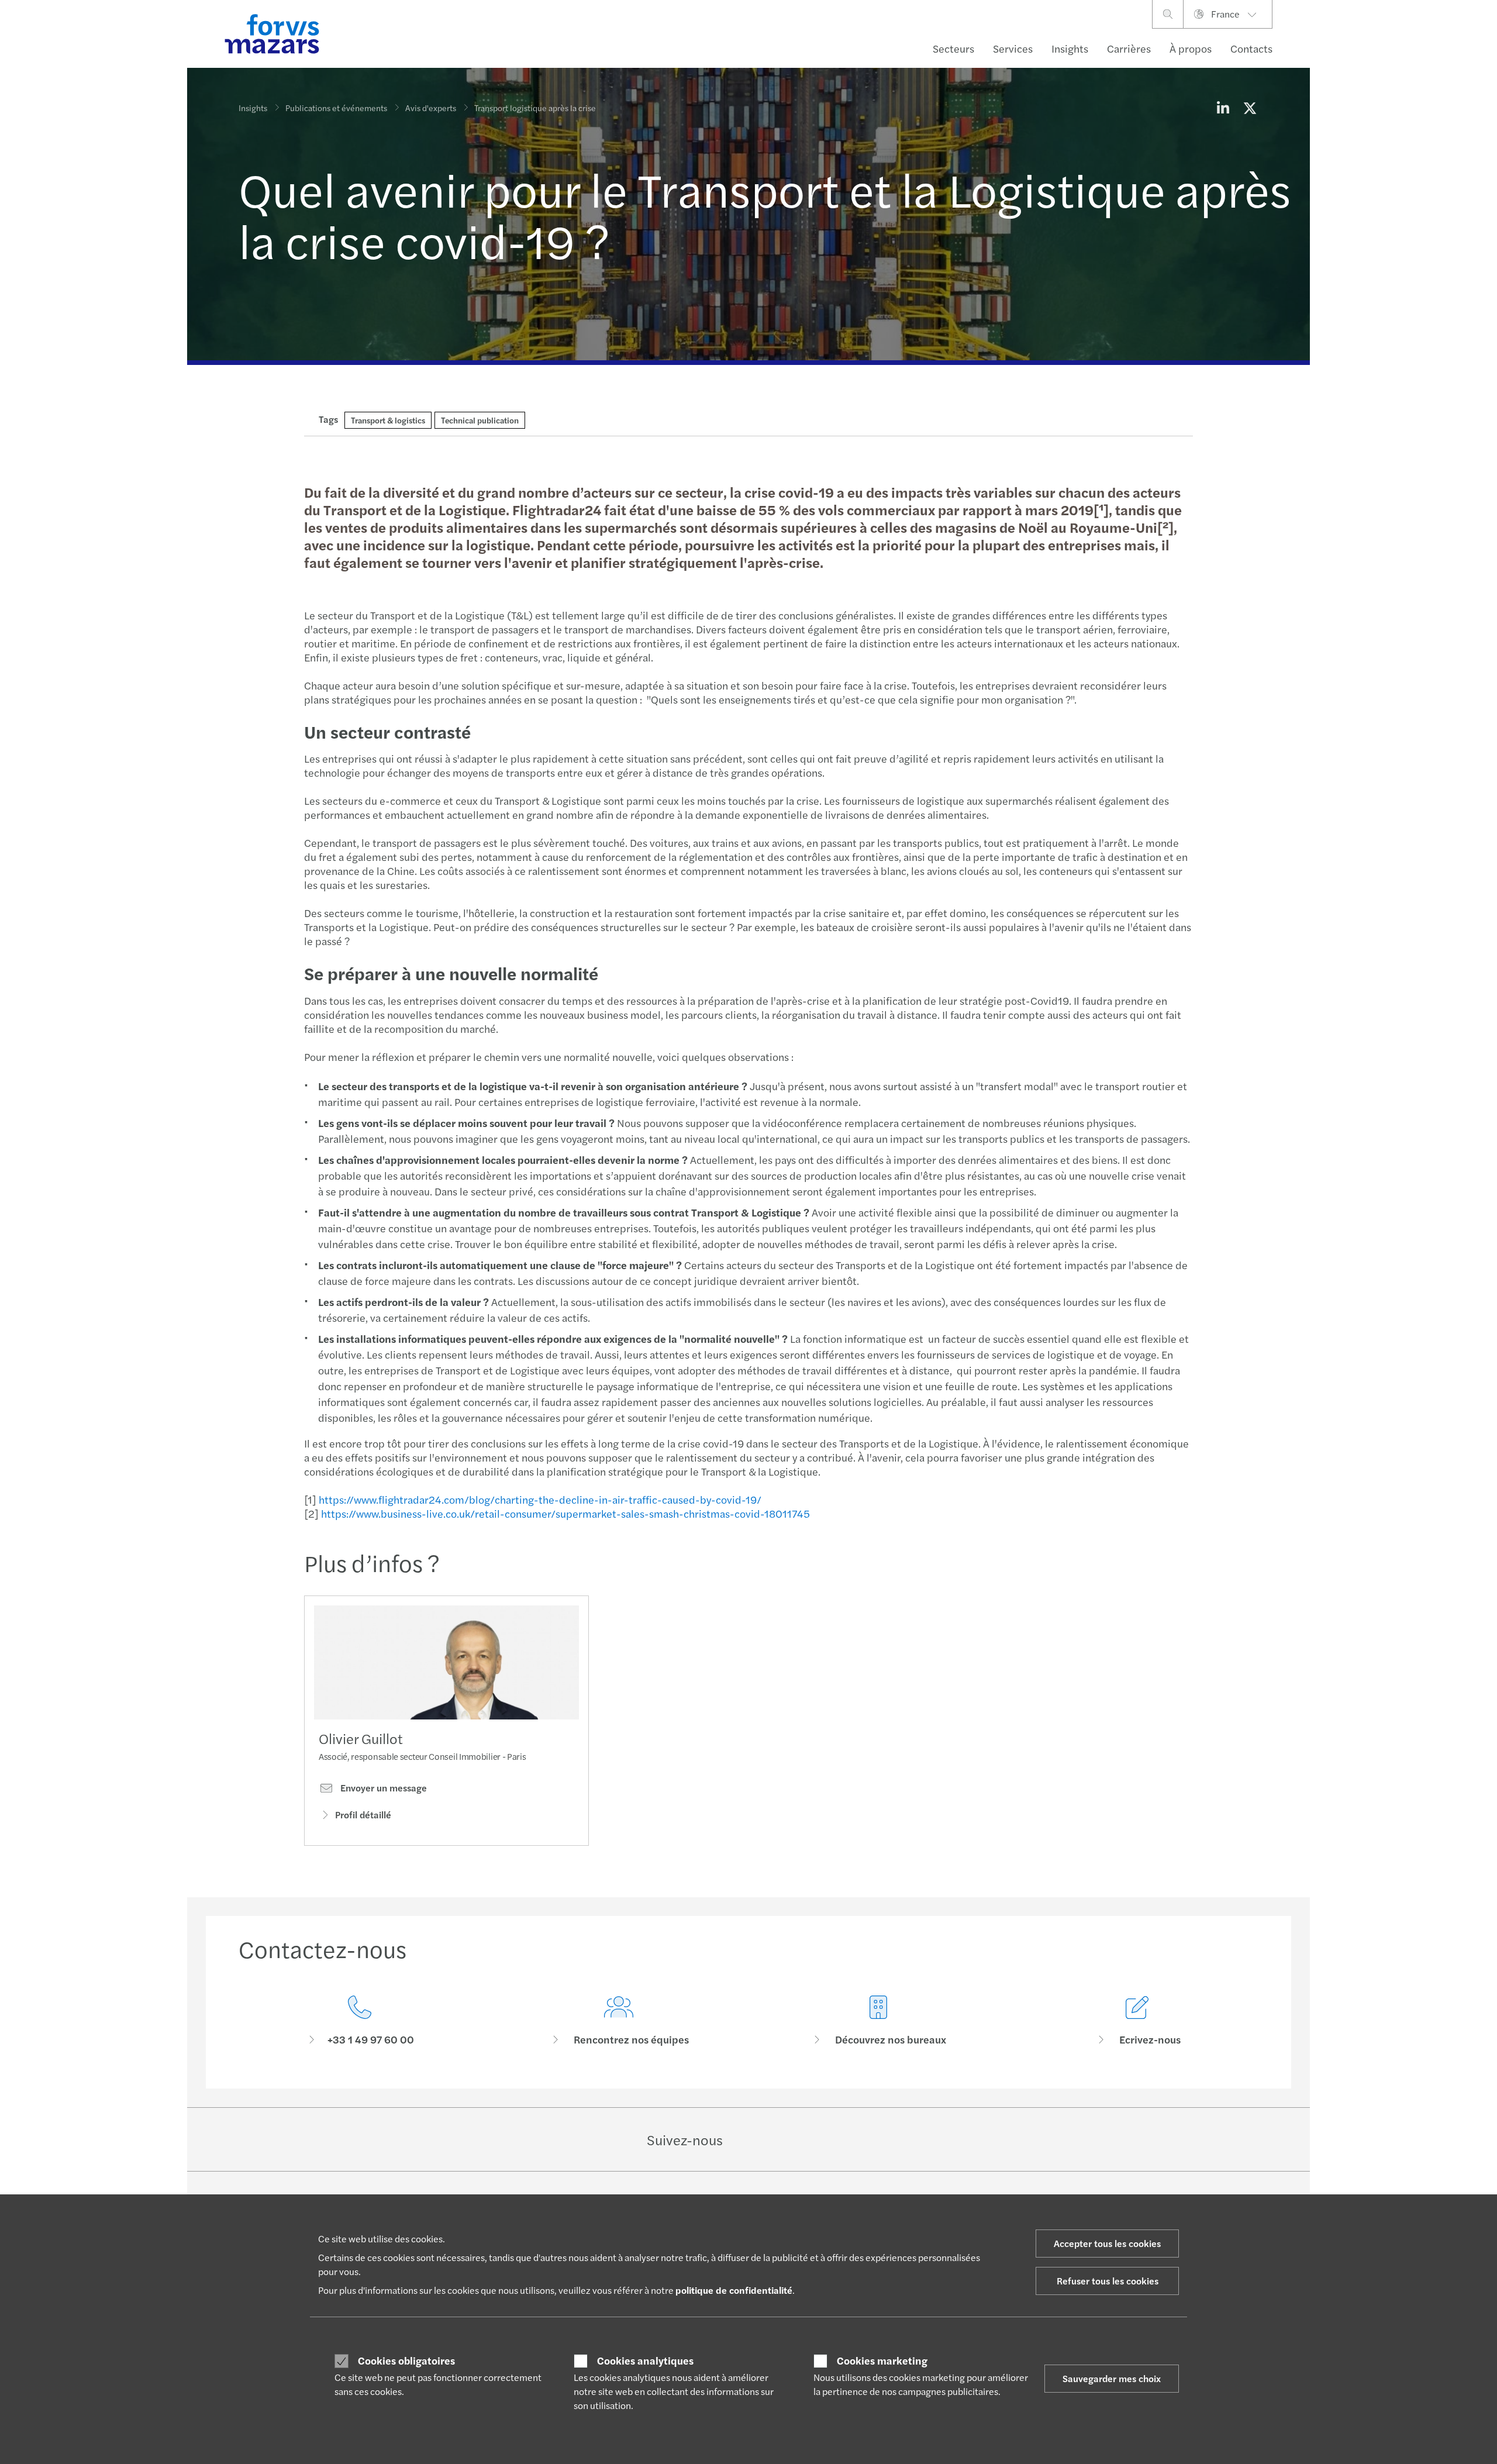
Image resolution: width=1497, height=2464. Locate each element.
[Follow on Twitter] (784, 2139)
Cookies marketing (882, 2360)
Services (1013, 48)
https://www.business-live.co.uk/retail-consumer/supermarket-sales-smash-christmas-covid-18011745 (565, 1513)
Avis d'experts (431, 108)
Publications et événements (336, 108)
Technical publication (480, 420)
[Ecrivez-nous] (1138, 2021)
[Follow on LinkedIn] (756, 2139)
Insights (1070, 48)
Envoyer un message (382, 1788)
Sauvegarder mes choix (1112, 2378)
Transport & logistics (388, 420)
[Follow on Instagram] (812, 2139)
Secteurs (953, 48)
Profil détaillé (363, 1815)
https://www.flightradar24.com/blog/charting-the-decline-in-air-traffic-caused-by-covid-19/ (540, 1499)
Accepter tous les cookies (1107, 2243)
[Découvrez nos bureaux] (878, 2021)
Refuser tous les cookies (1108, 2281)
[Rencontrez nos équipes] (619, 2021)
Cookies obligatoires (406, 2360)
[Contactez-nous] (360, 2021)
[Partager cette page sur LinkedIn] (1223, 108)
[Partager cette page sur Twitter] (1250, 108)
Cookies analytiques (645, 2360)
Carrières (1129, 48)
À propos (1191, 48)
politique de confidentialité (734, 2290)
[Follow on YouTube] (840, 2139)
